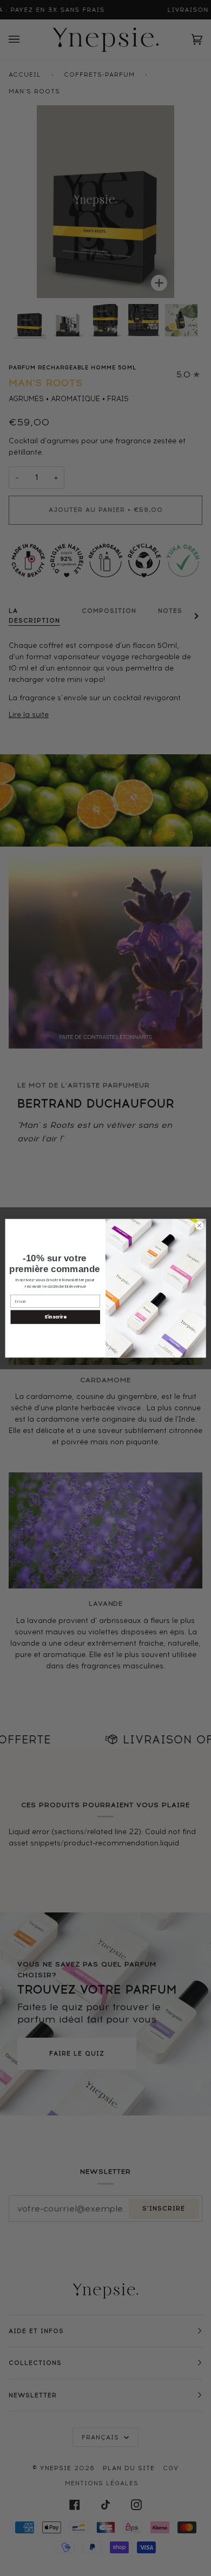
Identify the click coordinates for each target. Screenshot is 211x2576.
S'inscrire (55, 1317)
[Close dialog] (199, 1225)
